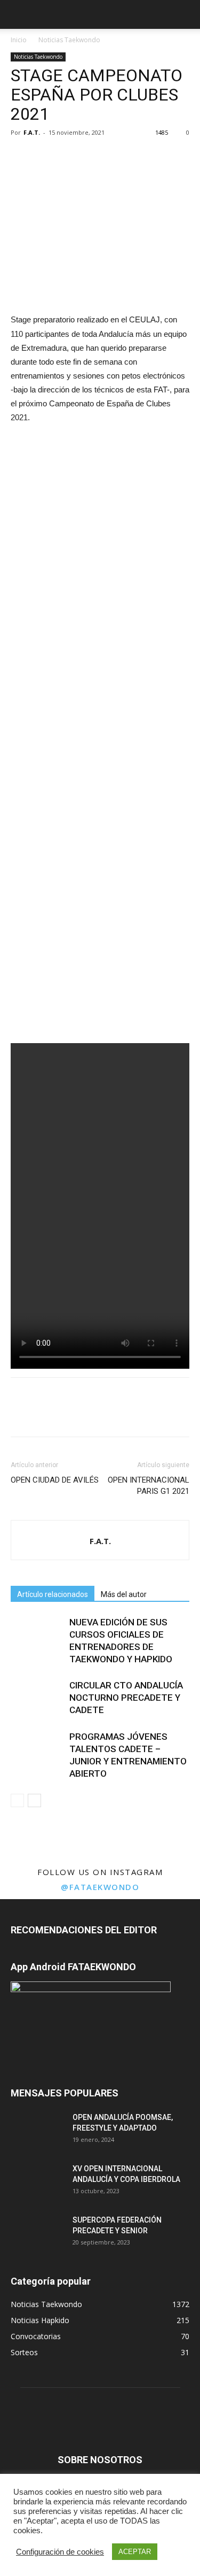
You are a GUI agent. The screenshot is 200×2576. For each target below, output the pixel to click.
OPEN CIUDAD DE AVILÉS (55, 1480)
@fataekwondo (100, 1887)
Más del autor (124, 1594)
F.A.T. (32, 132)
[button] (185, 14)
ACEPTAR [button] (135, 2552)
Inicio (19, 40)
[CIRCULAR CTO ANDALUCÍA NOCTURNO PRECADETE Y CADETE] (37, 1698)
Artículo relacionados (53, 1594)
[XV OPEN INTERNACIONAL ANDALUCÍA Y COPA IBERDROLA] (37, 2182)
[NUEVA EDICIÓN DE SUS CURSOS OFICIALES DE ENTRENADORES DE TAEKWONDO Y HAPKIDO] (37, 1635)
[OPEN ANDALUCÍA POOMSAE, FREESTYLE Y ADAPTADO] (37, 2131)
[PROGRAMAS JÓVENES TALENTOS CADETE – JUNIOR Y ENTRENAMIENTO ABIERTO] (37, 1749)
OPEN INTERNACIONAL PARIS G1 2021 (149, 1486)
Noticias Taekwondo (69, 40)
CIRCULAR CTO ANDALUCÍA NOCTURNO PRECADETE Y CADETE (126, 1698)
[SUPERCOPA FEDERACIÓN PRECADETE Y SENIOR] (37, 2233)
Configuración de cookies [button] (60, 2552)
